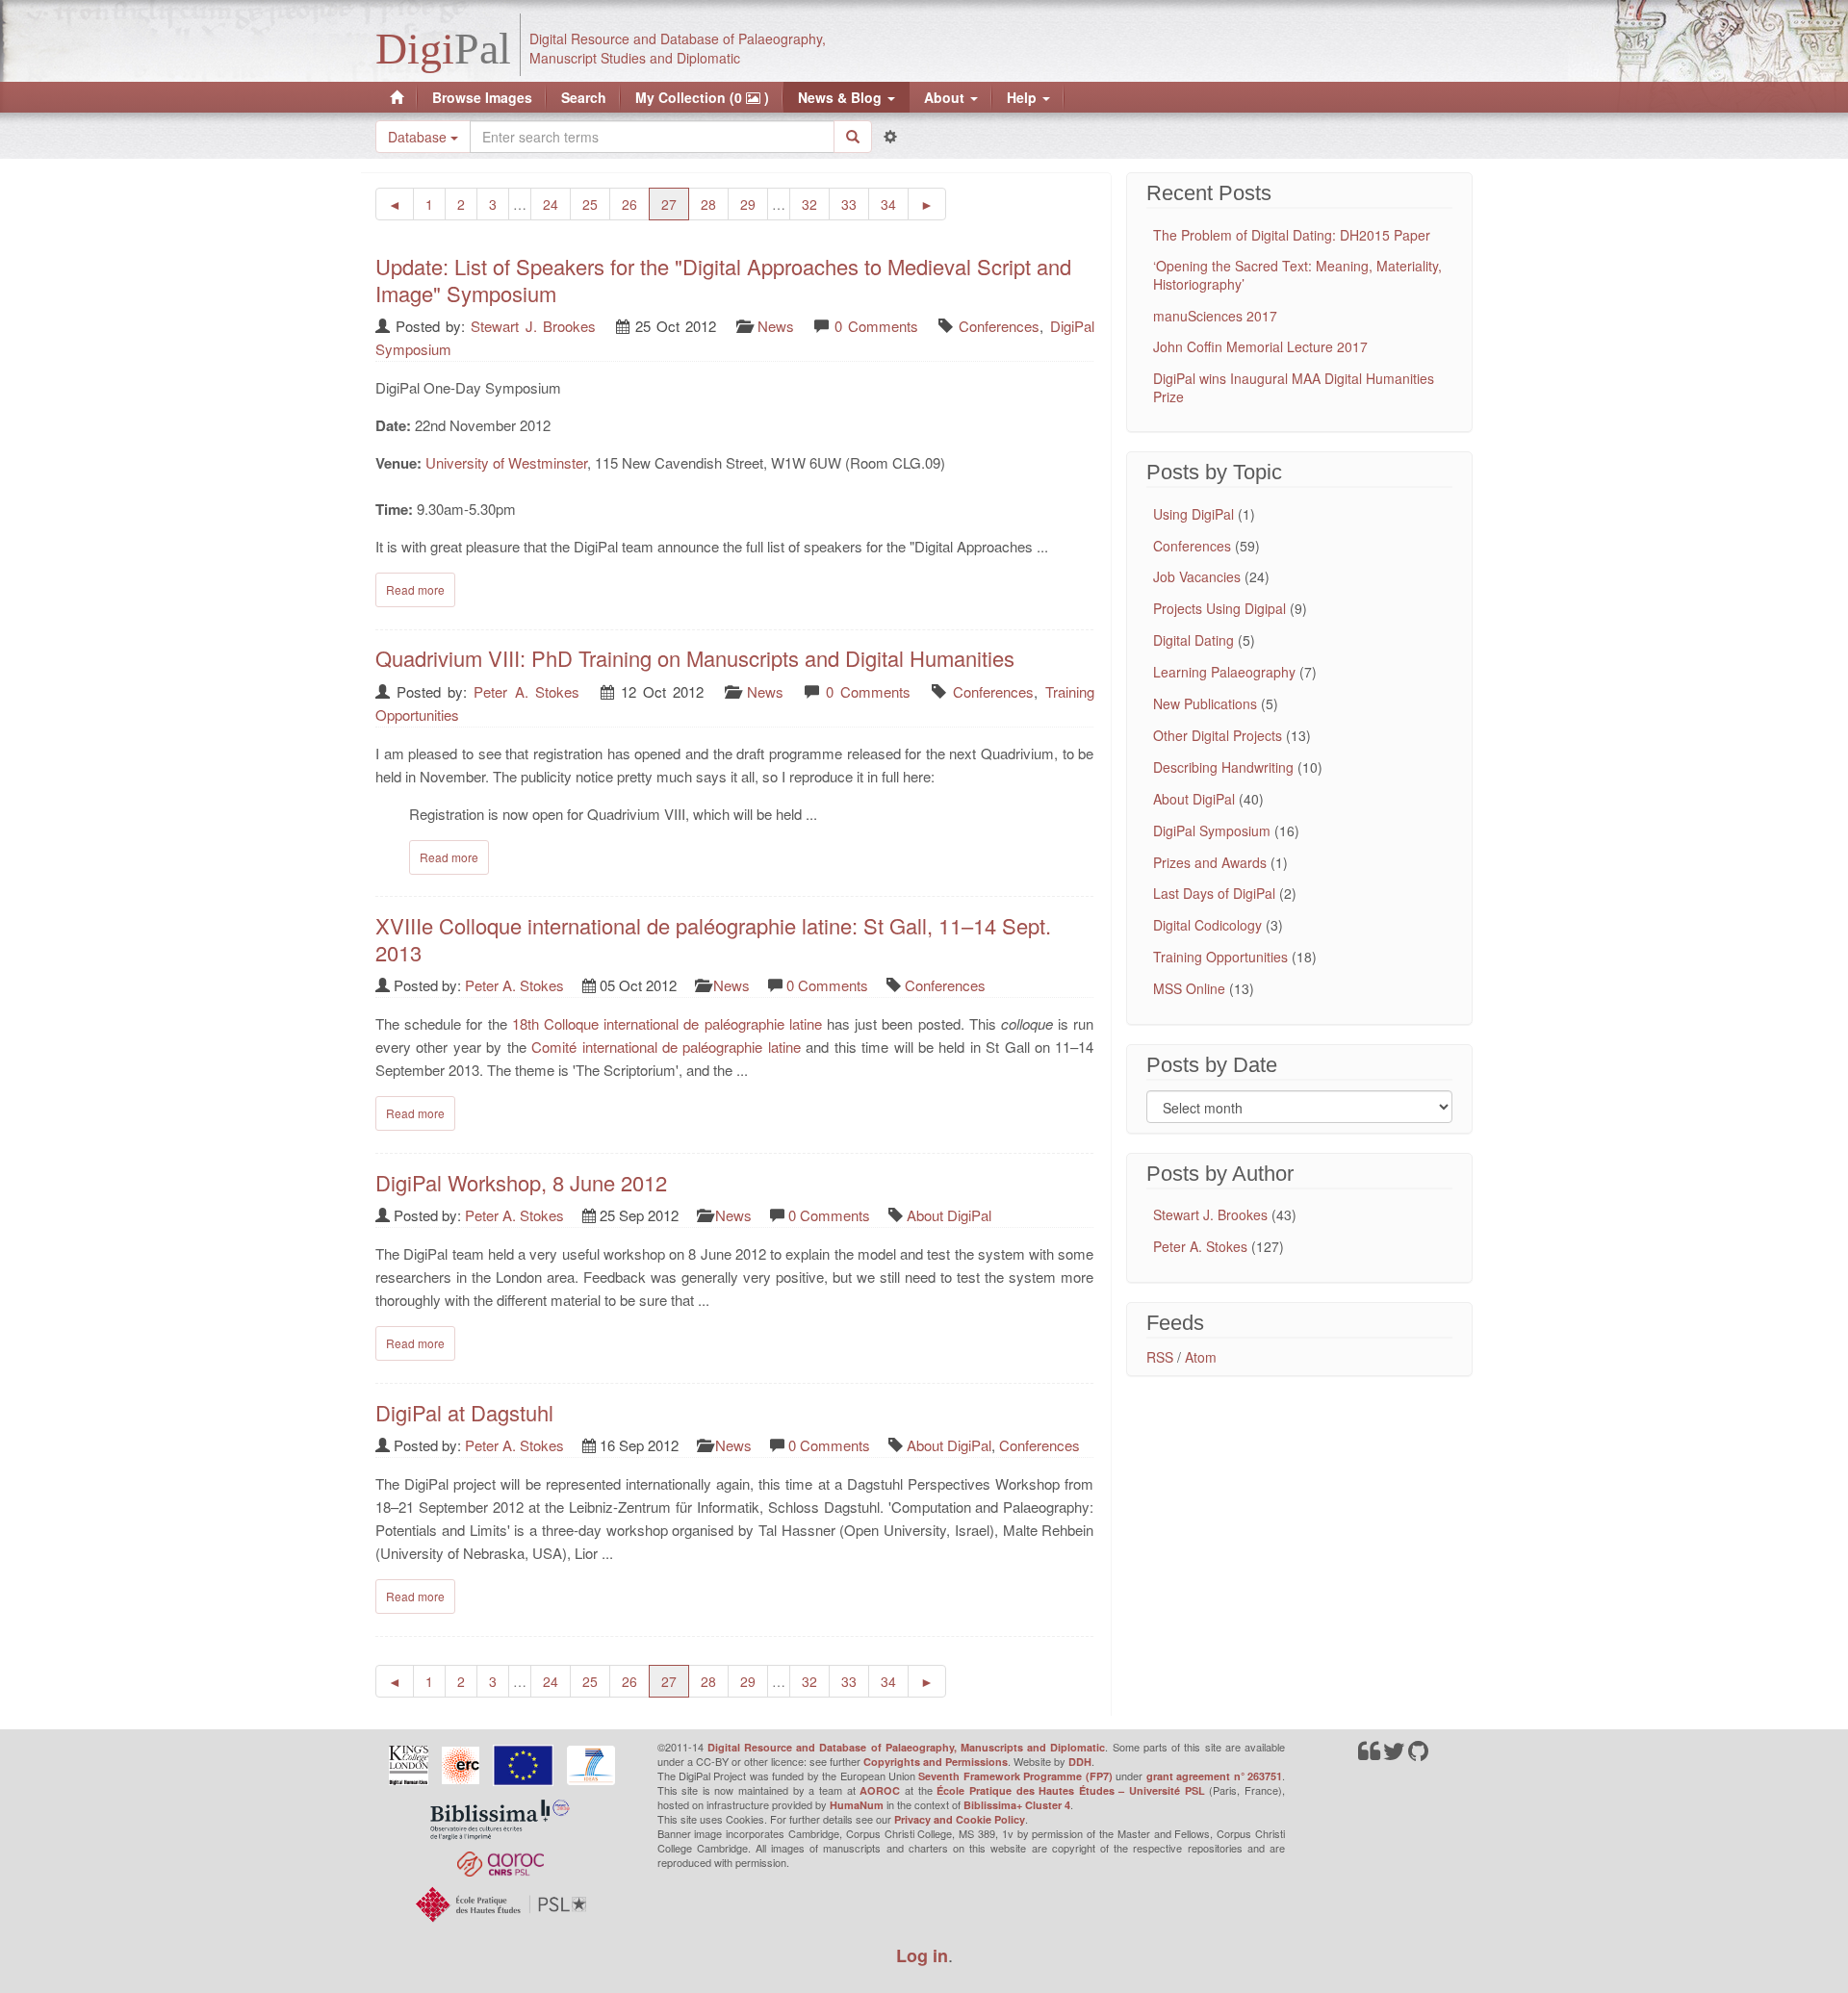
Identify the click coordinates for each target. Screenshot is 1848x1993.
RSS (1160, 1357)
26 (636, 204)
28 (715, 204)
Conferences (999, 326)
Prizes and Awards (1210, 862)
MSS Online (1189, 988)
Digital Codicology (1207, 925)
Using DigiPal (1193, 514)
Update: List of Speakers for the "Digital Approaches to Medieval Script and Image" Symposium (723, 280)
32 (816, 204)
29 (754, 204)
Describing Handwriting (1223, 767)
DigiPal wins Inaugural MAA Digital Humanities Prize (1294, 387)
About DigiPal (949, 1215)
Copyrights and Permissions (936, 1762)
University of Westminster (506, 462)
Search (584, 97)
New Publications (1205, 703)
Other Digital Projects (1218, 735)
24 (557, 204)
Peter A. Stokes (526, 691)
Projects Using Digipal (1219, 608)
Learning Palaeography (1224, 672)
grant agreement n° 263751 (1214, 1776)
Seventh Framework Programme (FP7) (1015, 1776)
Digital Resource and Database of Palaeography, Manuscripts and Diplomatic (907, 1747)
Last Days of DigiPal (1214, 893)
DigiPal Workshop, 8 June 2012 (521, 1182)
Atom (1201, 1357)
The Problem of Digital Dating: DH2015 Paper (1292, 235)
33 (855, 204)
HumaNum (857, 1805)
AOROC (880, 1790)
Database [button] (419, 137)
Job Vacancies (1197, 576)
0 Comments (876, 326)
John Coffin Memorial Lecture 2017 (1260, 346)
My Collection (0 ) (702, 97)
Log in (922, 1955)
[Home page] (397, 97)
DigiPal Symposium (1212, 830)
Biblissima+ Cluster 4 (1017, 1805)
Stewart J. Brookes (533, 326)
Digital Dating (1193, 640)
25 (596, 204)
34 (895, 204)
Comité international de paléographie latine (666, 1047)
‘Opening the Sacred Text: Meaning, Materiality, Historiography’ (1297, 274)
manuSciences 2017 (1215, 316)
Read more (415, 589)
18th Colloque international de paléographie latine (667, 1023)
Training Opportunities (1220, 957)
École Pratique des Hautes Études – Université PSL (1071, 1790)
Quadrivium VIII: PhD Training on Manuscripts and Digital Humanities (695, 658)
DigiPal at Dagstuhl (464, 1412)
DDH (1080, 1762)
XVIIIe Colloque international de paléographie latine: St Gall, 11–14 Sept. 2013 (713, 939)
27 (675, 204)
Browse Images (482, 97)
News (776, 326)
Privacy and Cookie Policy (960, 1819)
